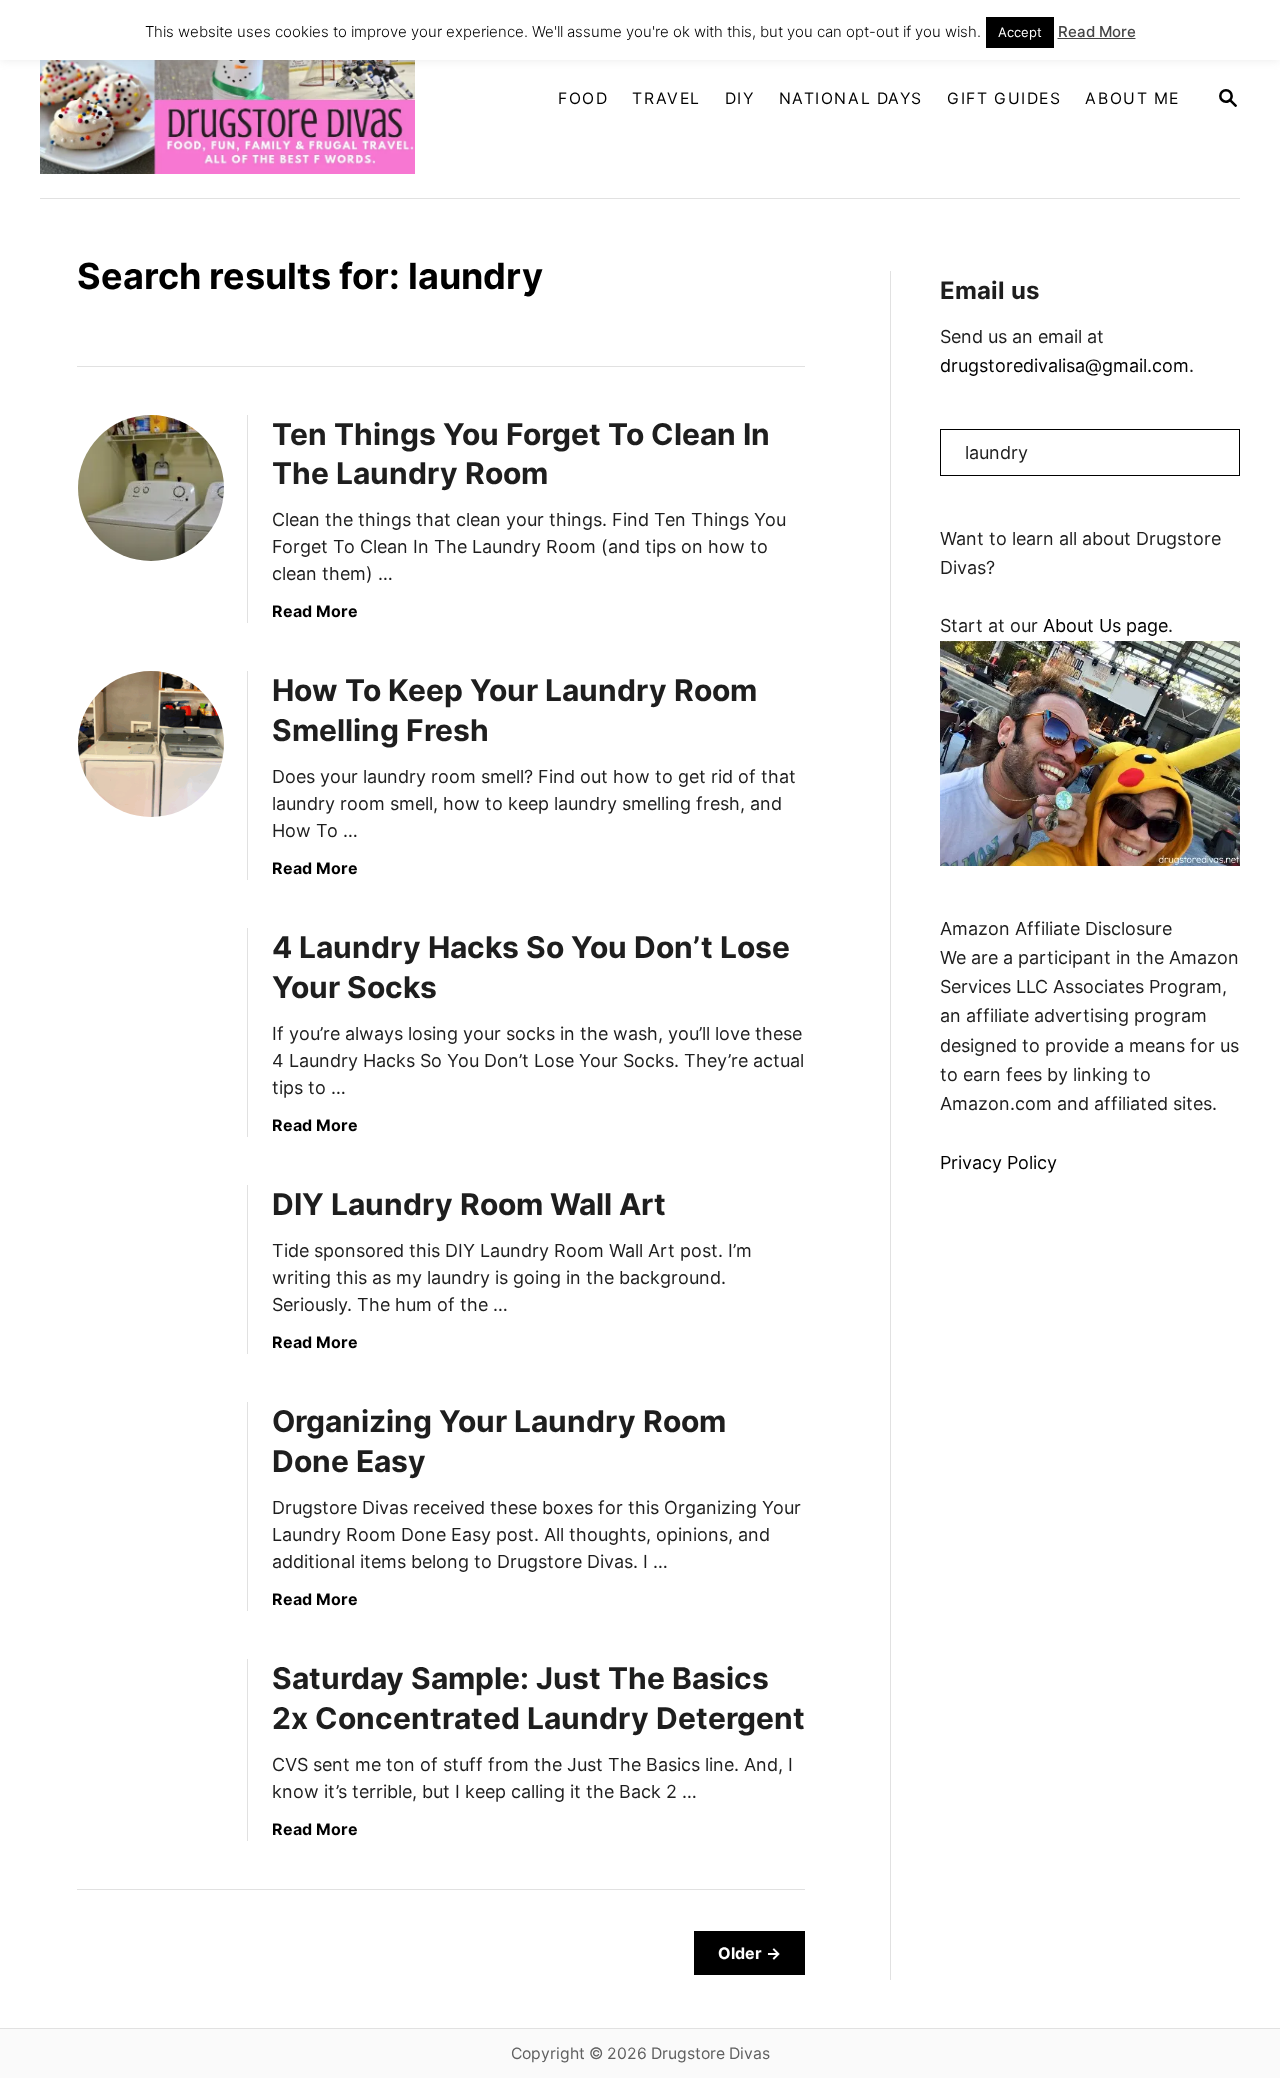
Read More (315, 611)
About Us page (1105, 625)
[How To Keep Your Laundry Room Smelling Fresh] (151, 744)
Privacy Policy (998, 1162)
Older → (749, 1953)
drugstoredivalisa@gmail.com (1064, 365)
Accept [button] (1020, 32)
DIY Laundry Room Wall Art (469, 1204)
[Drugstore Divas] (241, 99)
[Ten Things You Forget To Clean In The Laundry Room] (151, 488)
